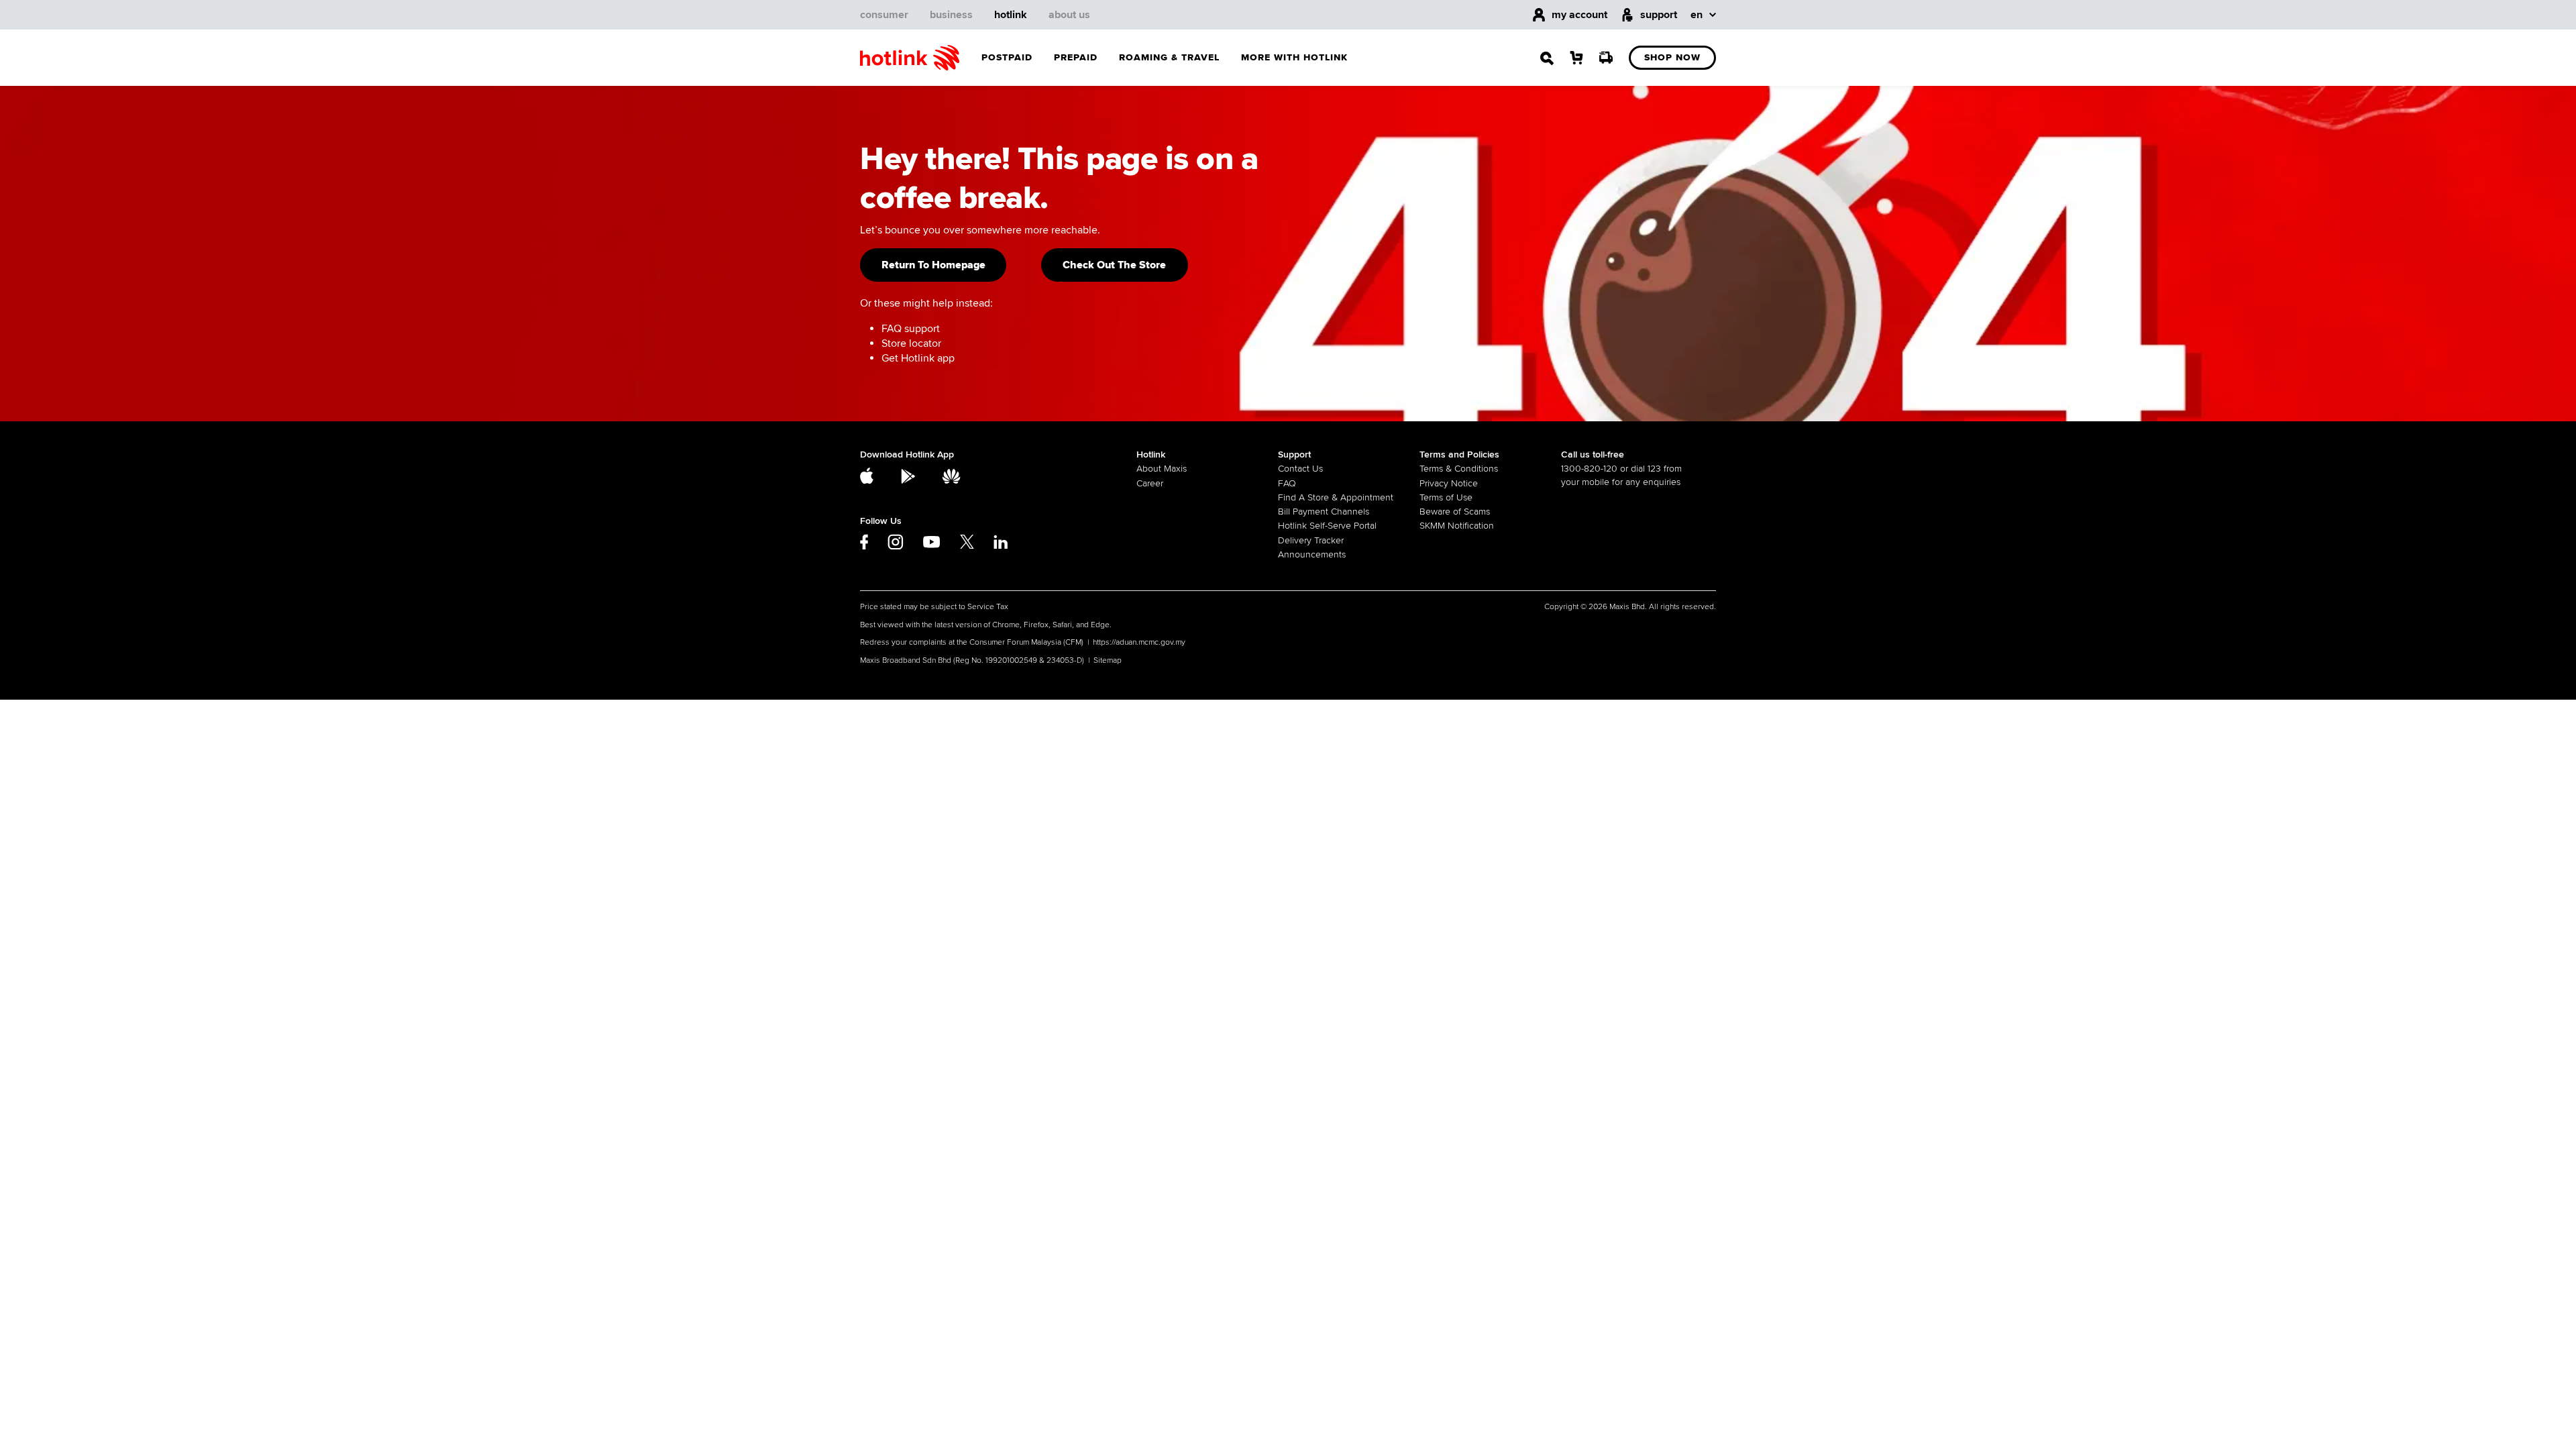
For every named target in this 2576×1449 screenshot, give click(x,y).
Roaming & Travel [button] (1169, 57)
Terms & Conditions (1459, 469)
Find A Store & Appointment (1336, 497)
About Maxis (1162, 469)
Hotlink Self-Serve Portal (1327, 526)
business (951, 15)
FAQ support (911, 329)
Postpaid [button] (1007, 57)
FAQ (1287, 483)
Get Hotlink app (918, 358)
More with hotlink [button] (1294, 57)
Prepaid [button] (1076, 57)
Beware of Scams (1455, 512)
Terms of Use (1446, 497)
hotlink (1011, 15)
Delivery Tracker (1311, 540)
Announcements (1312, 554)
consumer (884, 15)
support (1659, 15)
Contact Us (1300, 469)
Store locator (911, 343)
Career (1150, 483)
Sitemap (1108, 660)
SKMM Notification (1457, 526)
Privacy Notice (1449, 483)
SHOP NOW (1672, 57)
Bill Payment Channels (1324, 512)
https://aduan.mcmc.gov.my (1139, 642)
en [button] (1697, 15)
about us (1069, 15)
